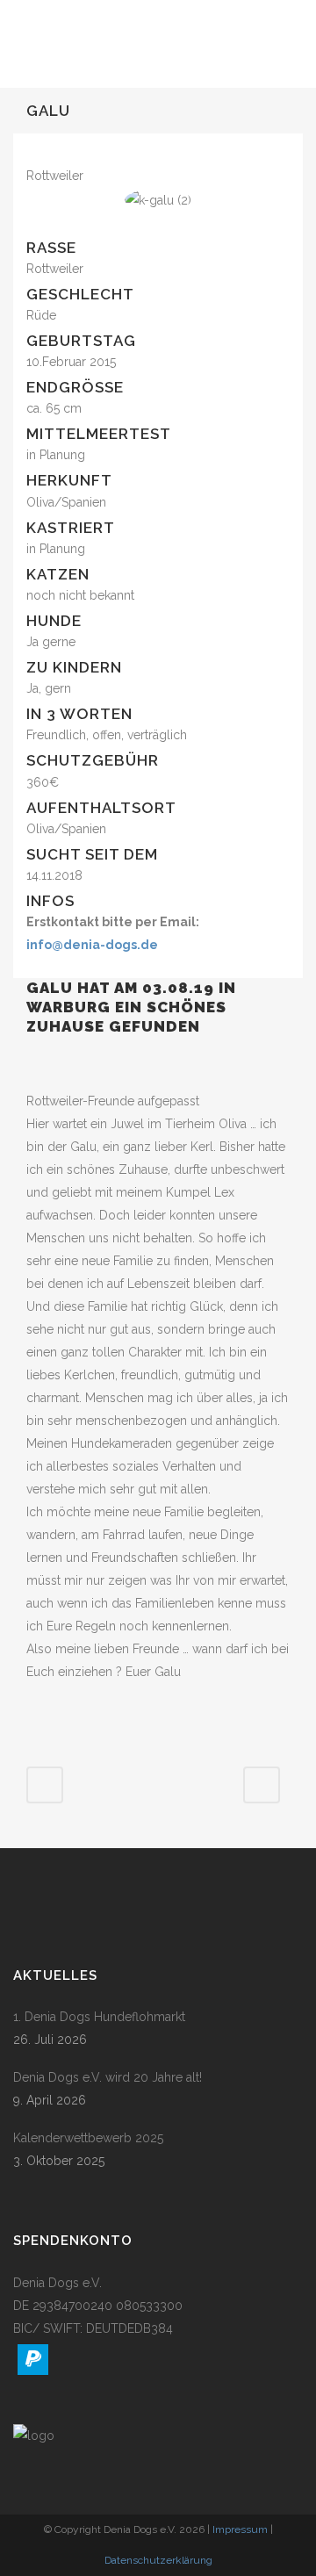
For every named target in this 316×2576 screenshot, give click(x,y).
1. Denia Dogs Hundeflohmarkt (99, 2017)
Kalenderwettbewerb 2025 (88, 2138)
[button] (33, 2360)
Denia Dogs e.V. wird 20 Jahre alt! (108, 2077)
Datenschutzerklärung (158, 2560)
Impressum (240, 2529)
